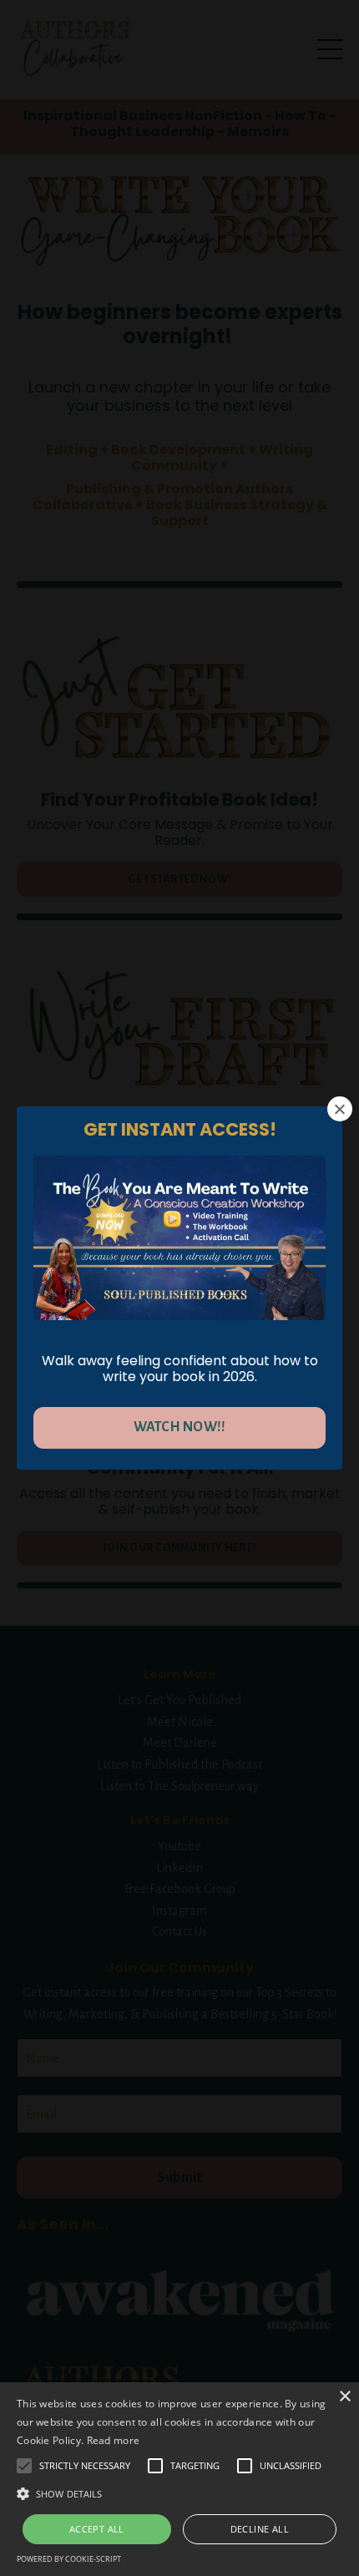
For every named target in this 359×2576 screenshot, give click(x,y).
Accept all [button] (97, 2529)
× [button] (344, 2397)
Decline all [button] (260, 2529)
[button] (179, 2493)
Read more (114, 2440)
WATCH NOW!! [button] (180, 1427)
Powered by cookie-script (69, 2559)
